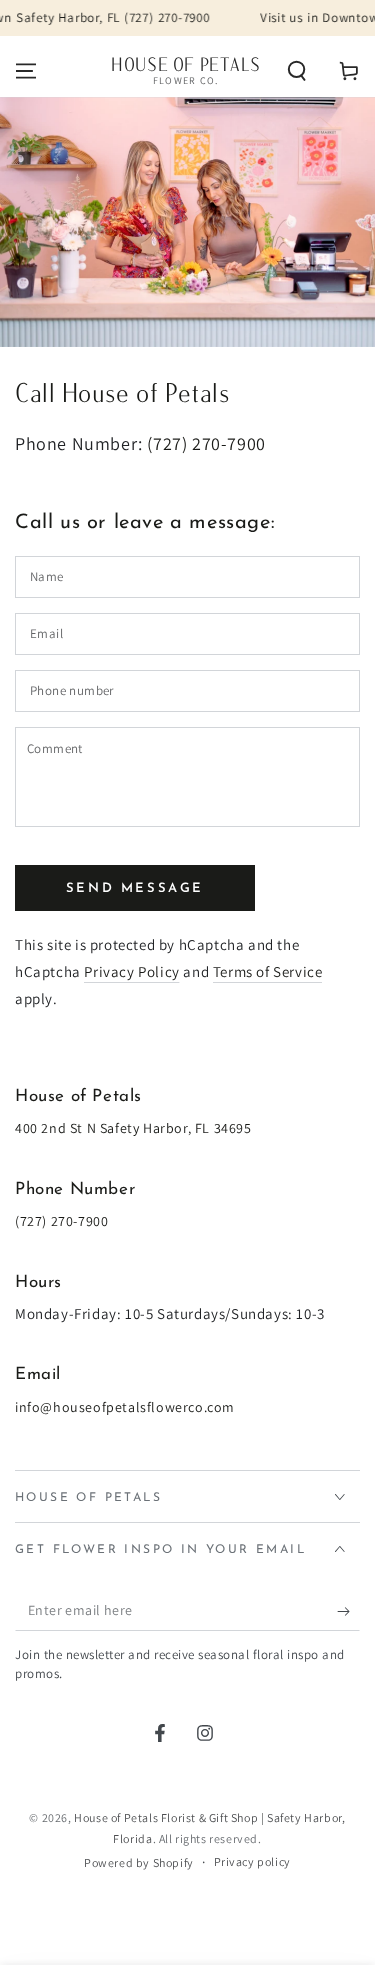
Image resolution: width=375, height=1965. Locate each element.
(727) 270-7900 (206, 443)
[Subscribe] (348, 1611)
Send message (135, 888)
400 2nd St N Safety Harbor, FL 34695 (133, 1128)
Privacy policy (252, 1861)
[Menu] (26, 71)
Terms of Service (268, 971)
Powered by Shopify (139, 1862)
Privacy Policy (131, 971)
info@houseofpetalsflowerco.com (125, 1407)
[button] (297, 71)
